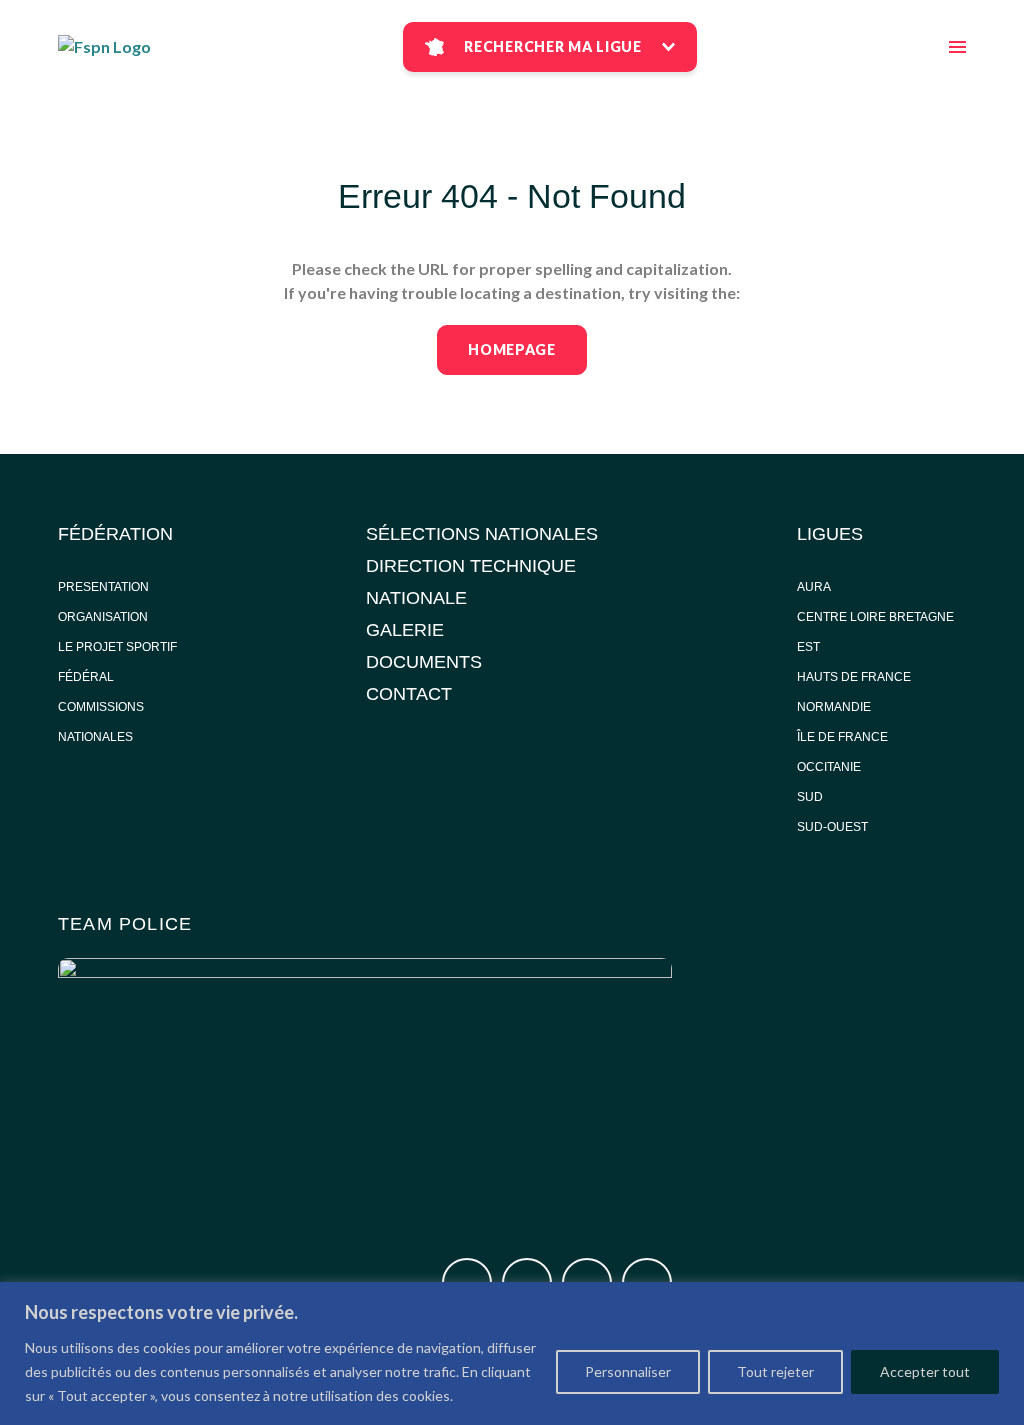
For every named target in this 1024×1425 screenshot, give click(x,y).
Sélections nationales (482, 534)
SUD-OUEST (832, 827)
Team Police (125, 924)
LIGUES (830, 534)
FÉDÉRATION (115, 534)
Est (808, 647)
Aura (814, 587)
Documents (424, 662)
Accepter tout (925, 1371)
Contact (409, 694)
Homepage (512, 349)
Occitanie (830, 767)
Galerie (405, 630)
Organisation (103, 617)
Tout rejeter (775, 1371)
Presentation (103, 587)
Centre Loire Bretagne (875, 617)
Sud (810, 797)
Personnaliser (628, 1371)
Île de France (844, 737)
